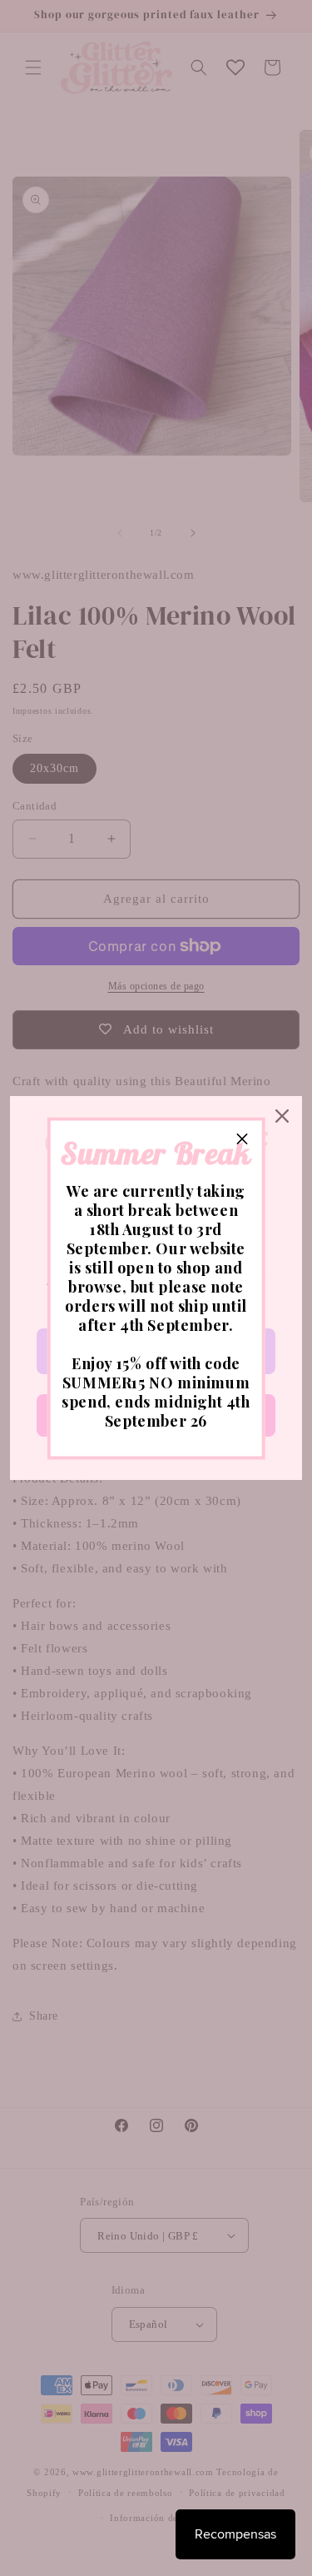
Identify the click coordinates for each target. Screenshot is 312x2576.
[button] (243, 1139)
